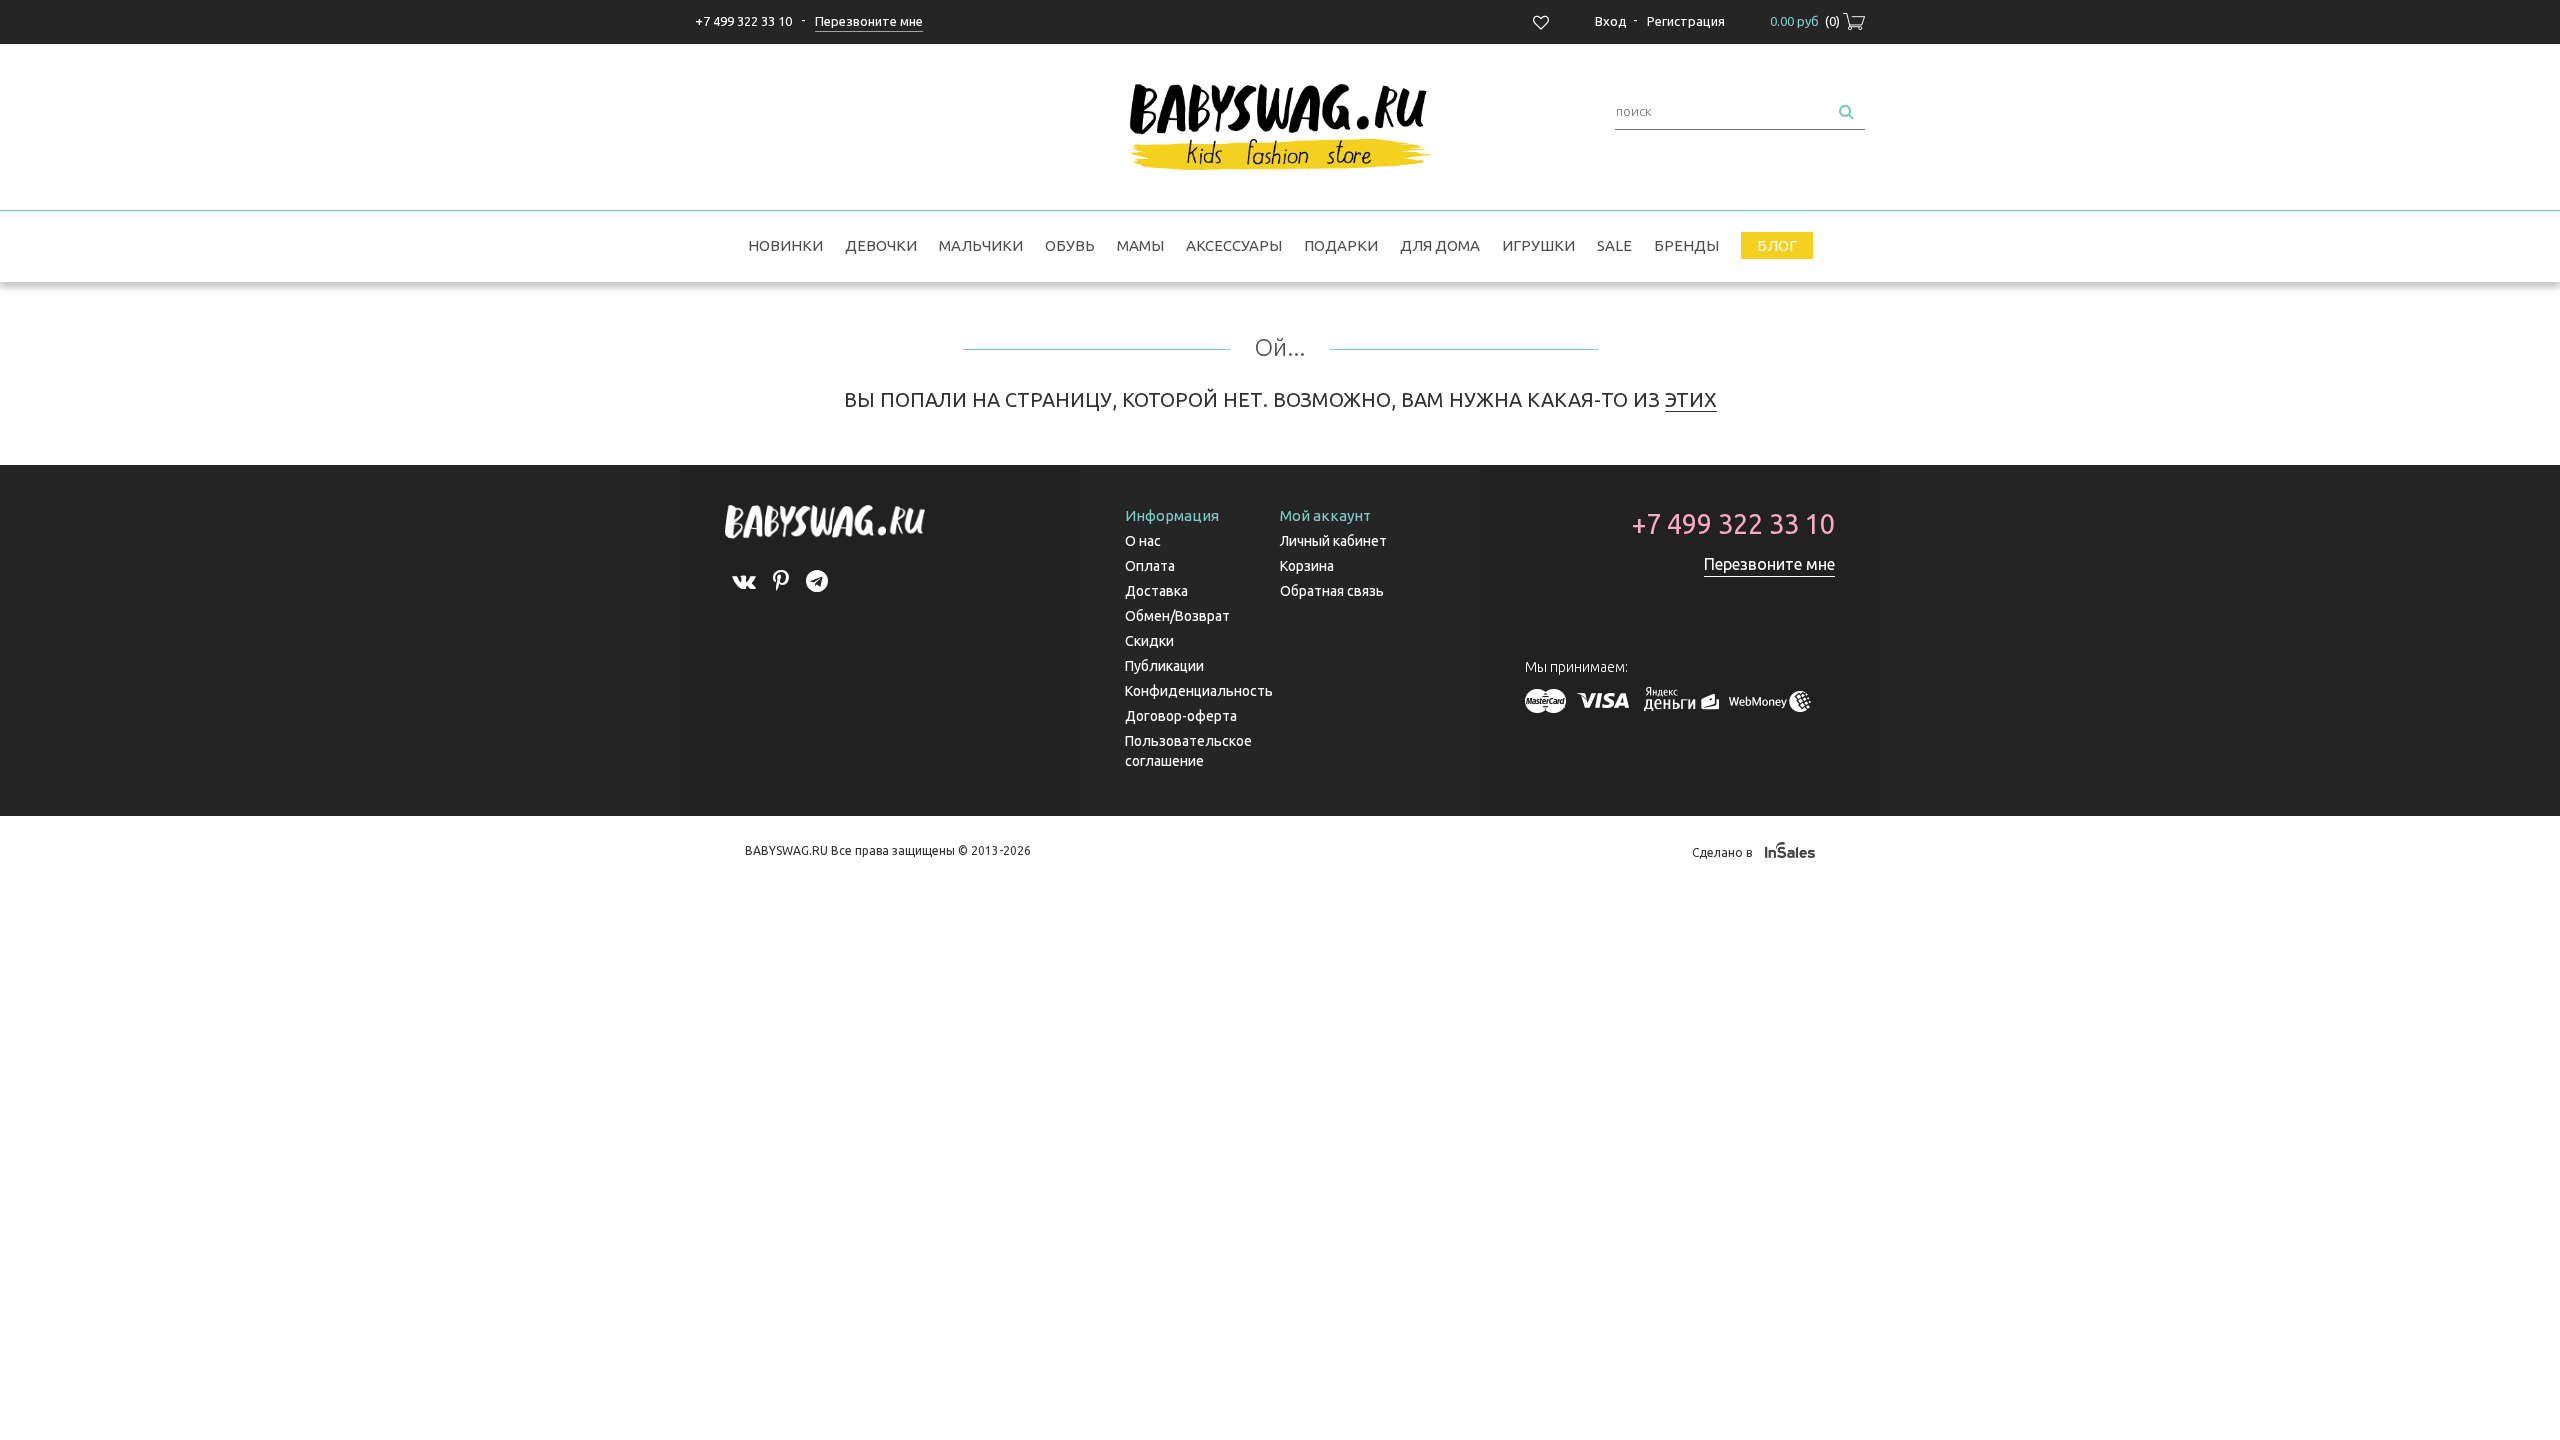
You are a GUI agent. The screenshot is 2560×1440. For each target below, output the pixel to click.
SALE (1614, 245)
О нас (1143, 541)
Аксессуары (1234, 245)
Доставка (1156, 591)
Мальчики (981, 245)
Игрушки (1538, 245)
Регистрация (1686, 21)
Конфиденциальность (1199, 691)
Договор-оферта (1181, 716)
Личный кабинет (1333, 541)
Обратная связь (1332, 591)
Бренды (1686, 245)
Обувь (1070, 245)
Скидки (1149, 641)
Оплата (1150, 566)
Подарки (1341, 245)
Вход (1611, 21)
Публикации (1164, 666)
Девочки (881, 245)
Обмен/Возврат (1177, 616)
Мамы (1140, 245)
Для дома (1440, 245)
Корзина (1307, 566)
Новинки (785, 245)
